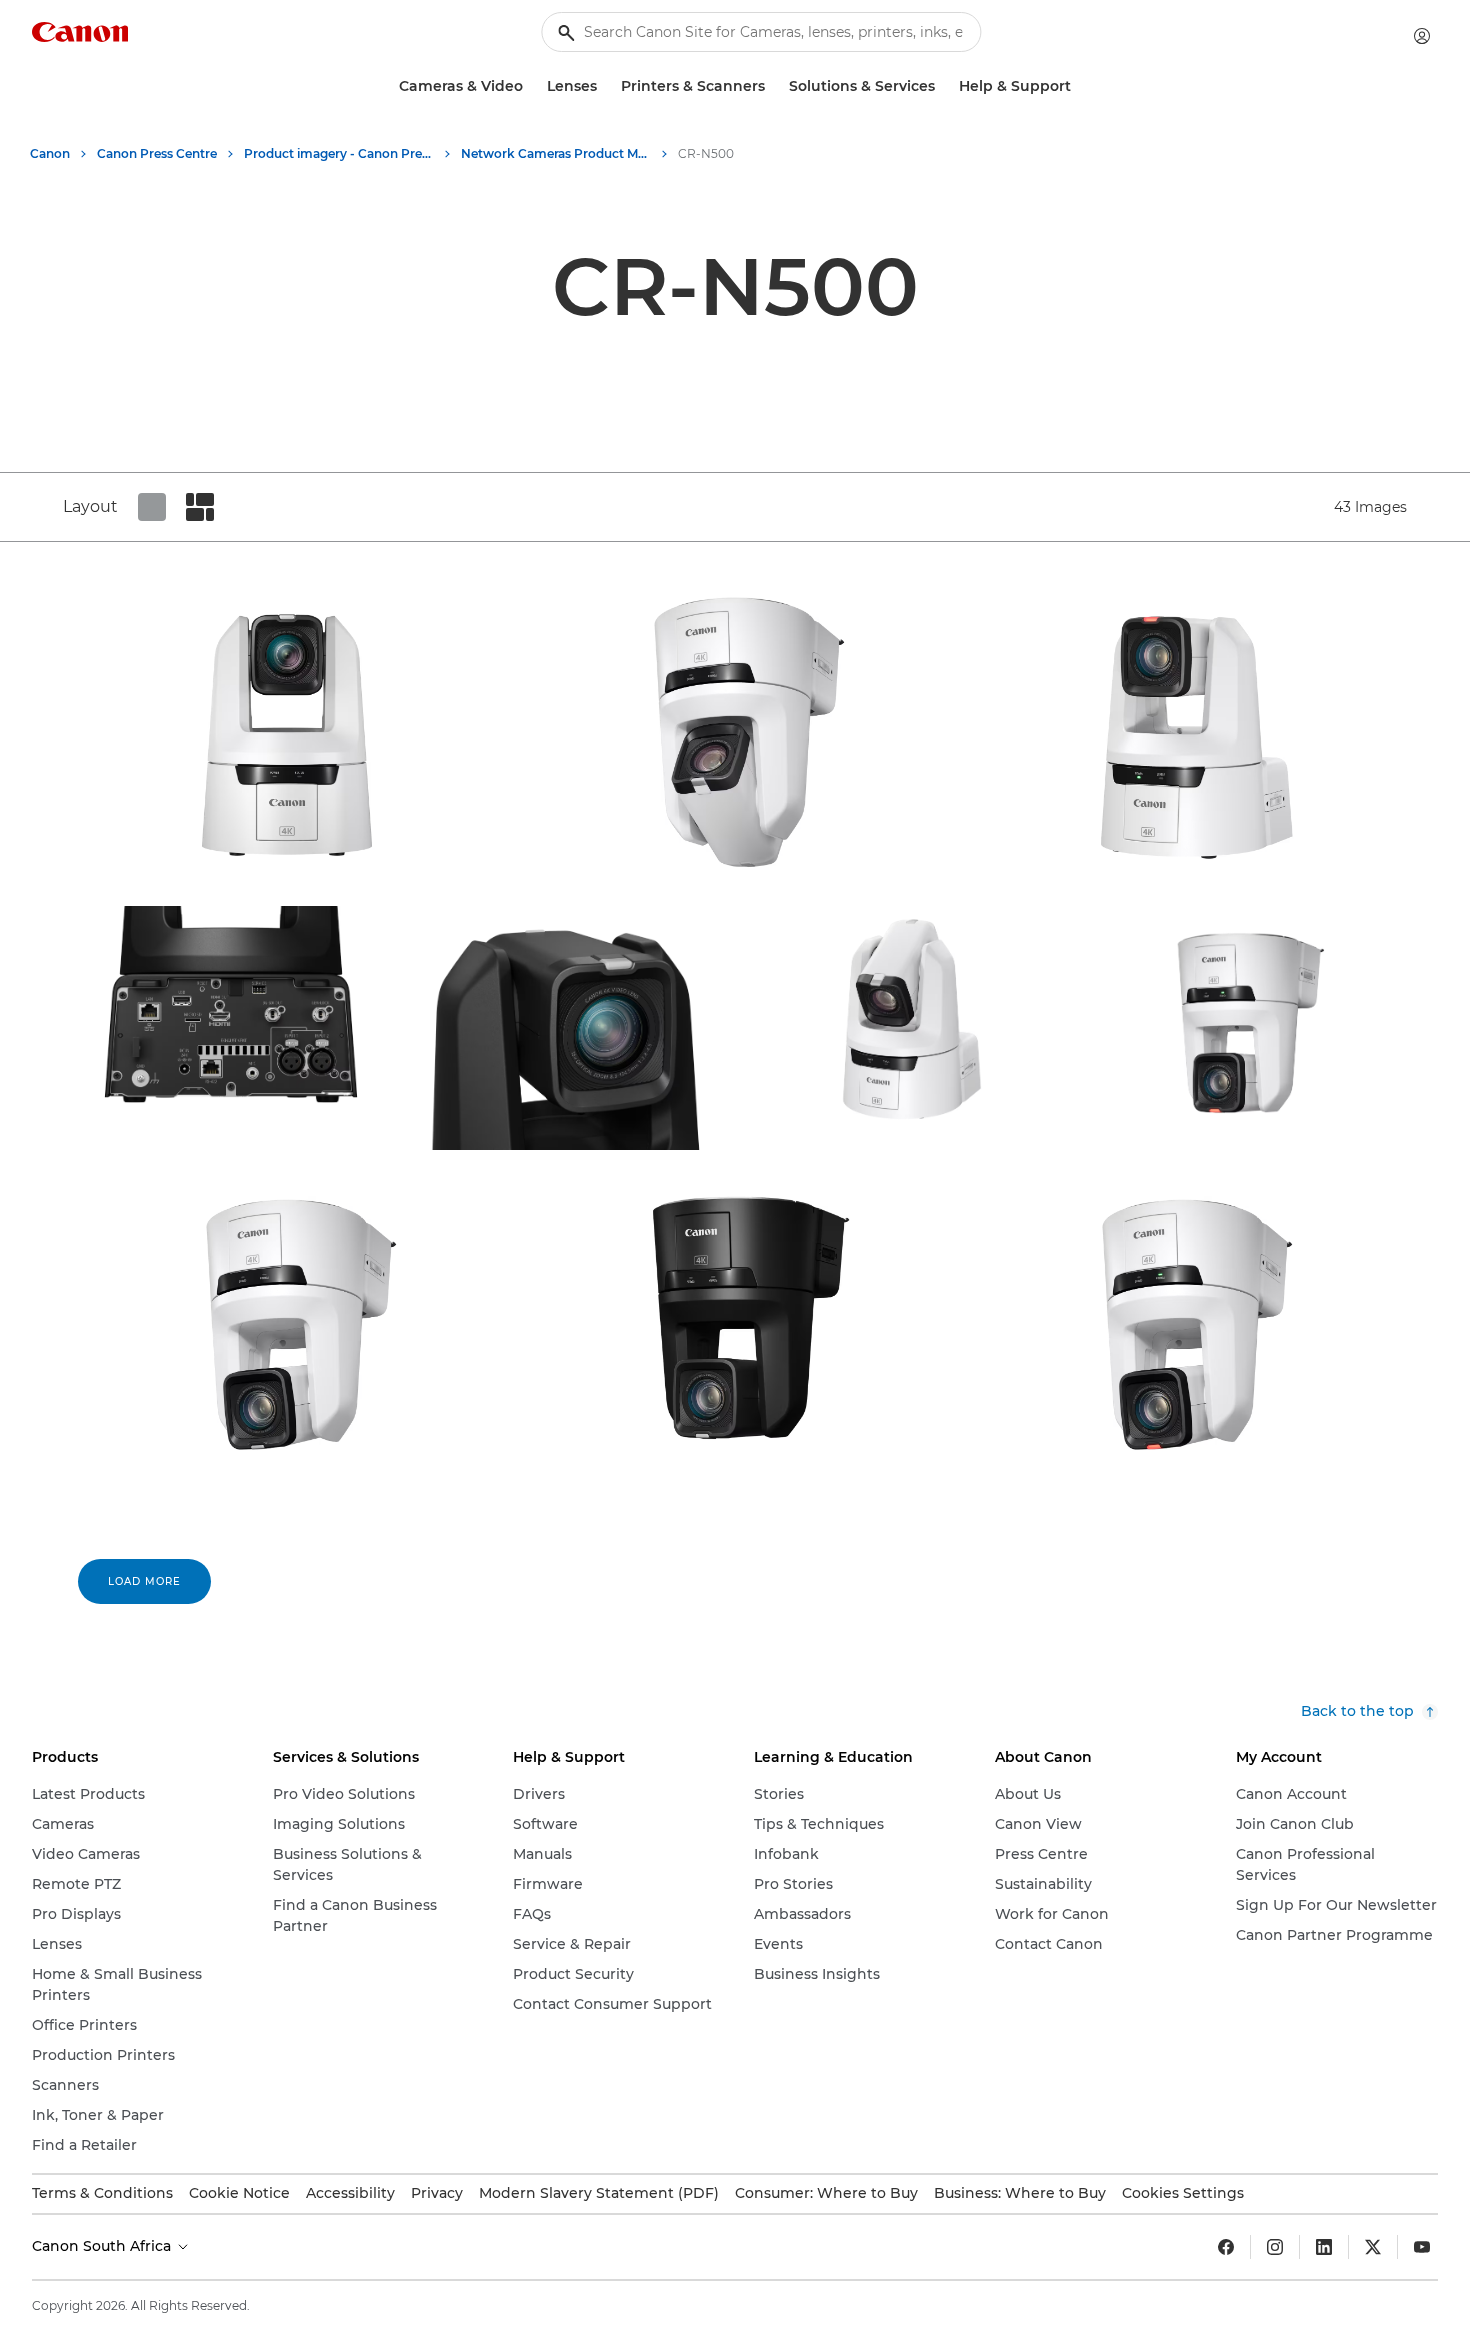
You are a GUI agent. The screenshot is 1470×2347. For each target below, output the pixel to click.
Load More (144, 1581)
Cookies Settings (1183, 2193)
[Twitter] (1373, 2247)
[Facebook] (1226, 2247)
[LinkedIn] (1324, 2247)
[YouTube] (1422, 2247)
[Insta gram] (1275, 2247)
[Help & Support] (1079, 86)
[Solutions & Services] (943, 86)
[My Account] (1422, 36)
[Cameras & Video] (531, 86)
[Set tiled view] (152, 507)
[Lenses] (605, 86)
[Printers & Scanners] (773, 86)
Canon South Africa (103, 2246)
